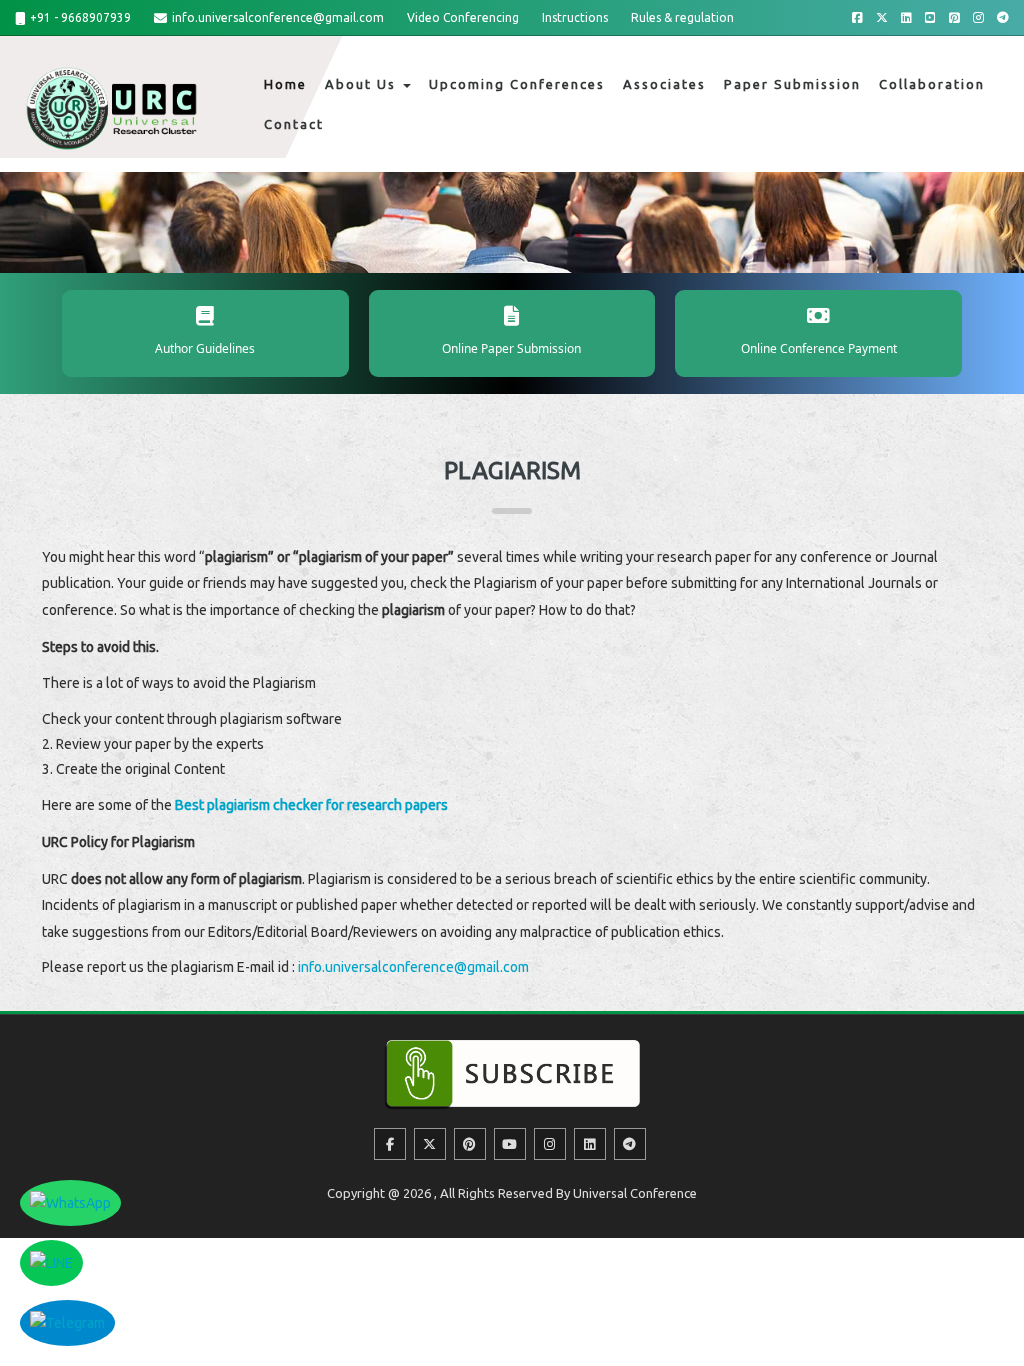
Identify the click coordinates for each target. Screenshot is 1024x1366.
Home (285, 84)
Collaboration (932, 84)
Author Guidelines (205, 348)
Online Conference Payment (819, 348)
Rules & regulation (682, 17)
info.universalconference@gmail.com (278, 17)
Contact (294, 124)
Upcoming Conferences (517, 84)
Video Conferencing (463, 17)
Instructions (575, 17)
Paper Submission (792, 84)
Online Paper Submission (511, 348)
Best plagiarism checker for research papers (311, 805)
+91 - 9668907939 (80, 17)
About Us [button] (363, 84)
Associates (664, 84)
